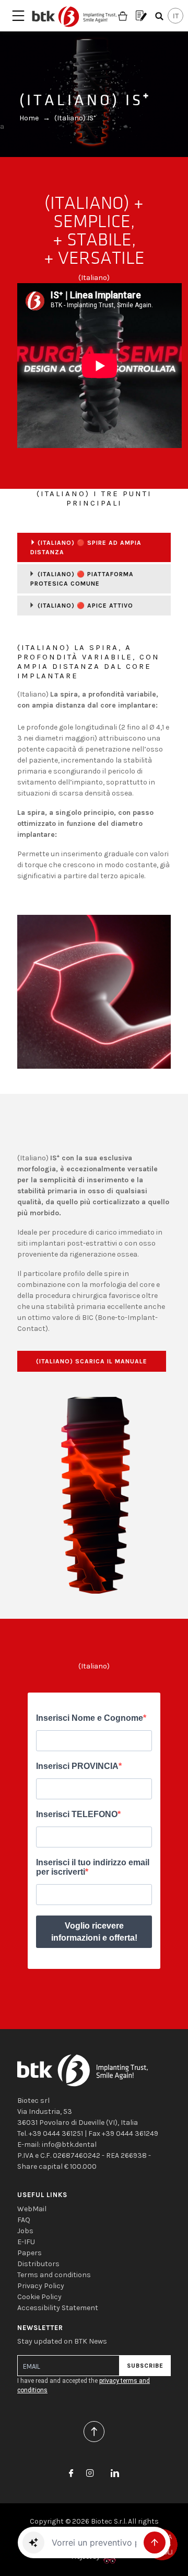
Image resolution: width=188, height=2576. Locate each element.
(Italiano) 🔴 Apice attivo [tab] (85, 606)
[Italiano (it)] (175, 16)
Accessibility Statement (58, 2308)
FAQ (24, 2220)
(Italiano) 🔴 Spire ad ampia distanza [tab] (86, 547)
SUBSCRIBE (145, 2366)
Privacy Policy (41, 2286)
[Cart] (123, 16)
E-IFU (26, 2242)
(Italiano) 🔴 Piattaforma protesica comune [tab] (82, 579)
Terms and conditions (54, 2275)
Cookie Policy (39, 2297)
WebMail (32, 2209)
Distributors (38, 2264)
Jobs (25, 2231)
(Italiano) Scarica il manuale (92, 1361)
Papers (30, 2253)
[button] (33, 2543)
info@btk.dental (69, 2144)
